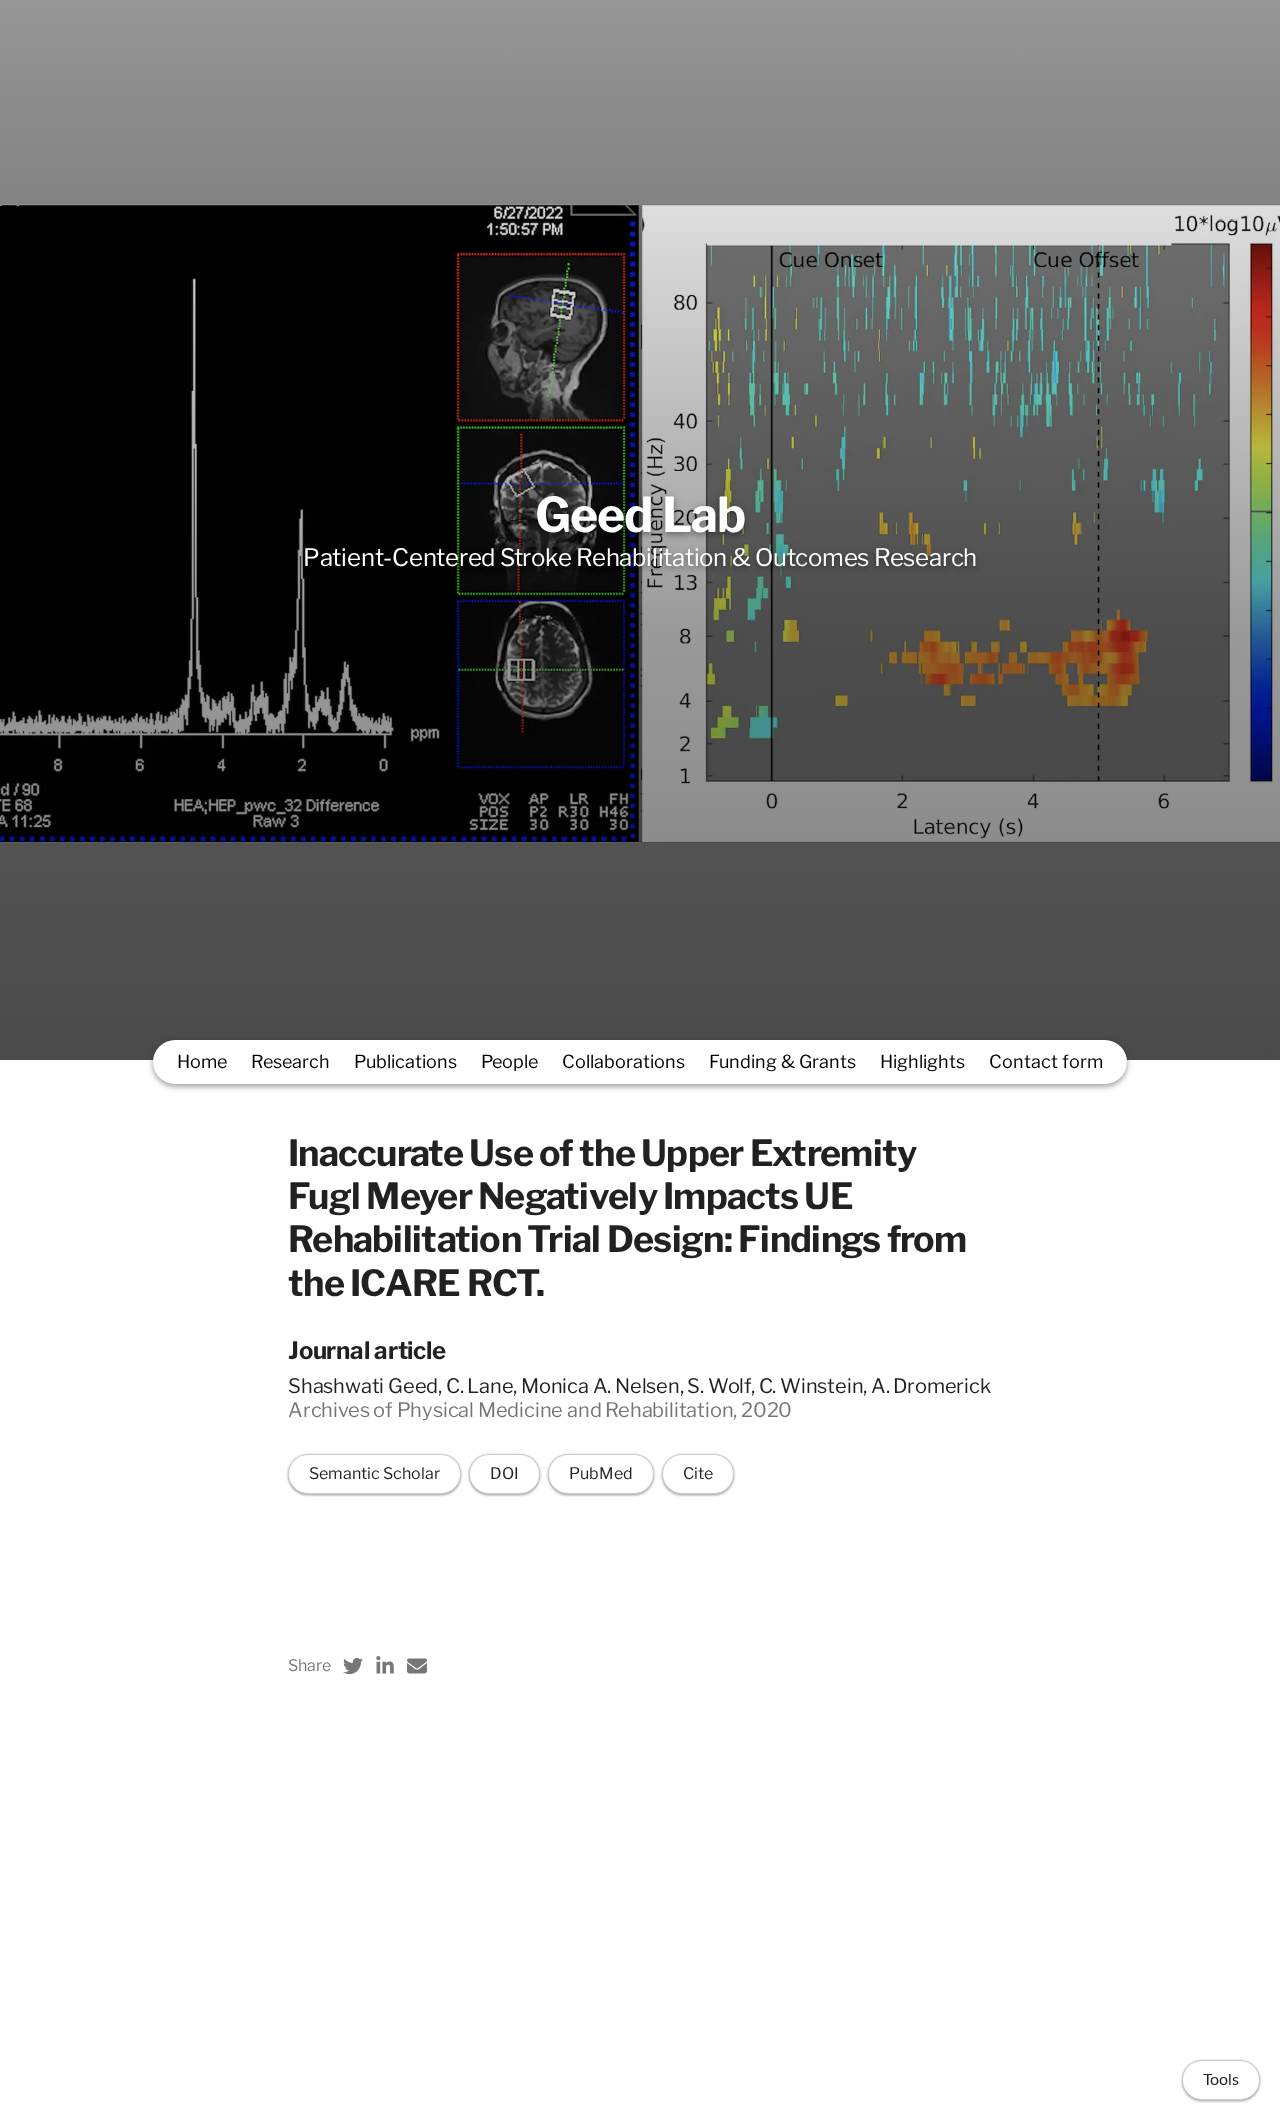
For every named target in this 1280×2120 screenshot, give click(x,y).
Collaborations (623, 1061)
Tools (1221, 2080)
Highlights (922, 1061)
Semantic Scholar (374, 1473)
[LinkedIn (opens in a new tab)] (385, 1666)
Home (202, 1061)
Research (290, 1061)
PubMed (601, 1473)
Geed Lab (639, 515)
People (509, 1061)
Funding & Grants (782, 1061)
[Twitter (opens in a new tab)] (353, 1666)
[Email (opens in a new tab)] (417, 1666)
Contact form (1046, 1061)
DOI (504, 1473)
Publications (405, 1061)
